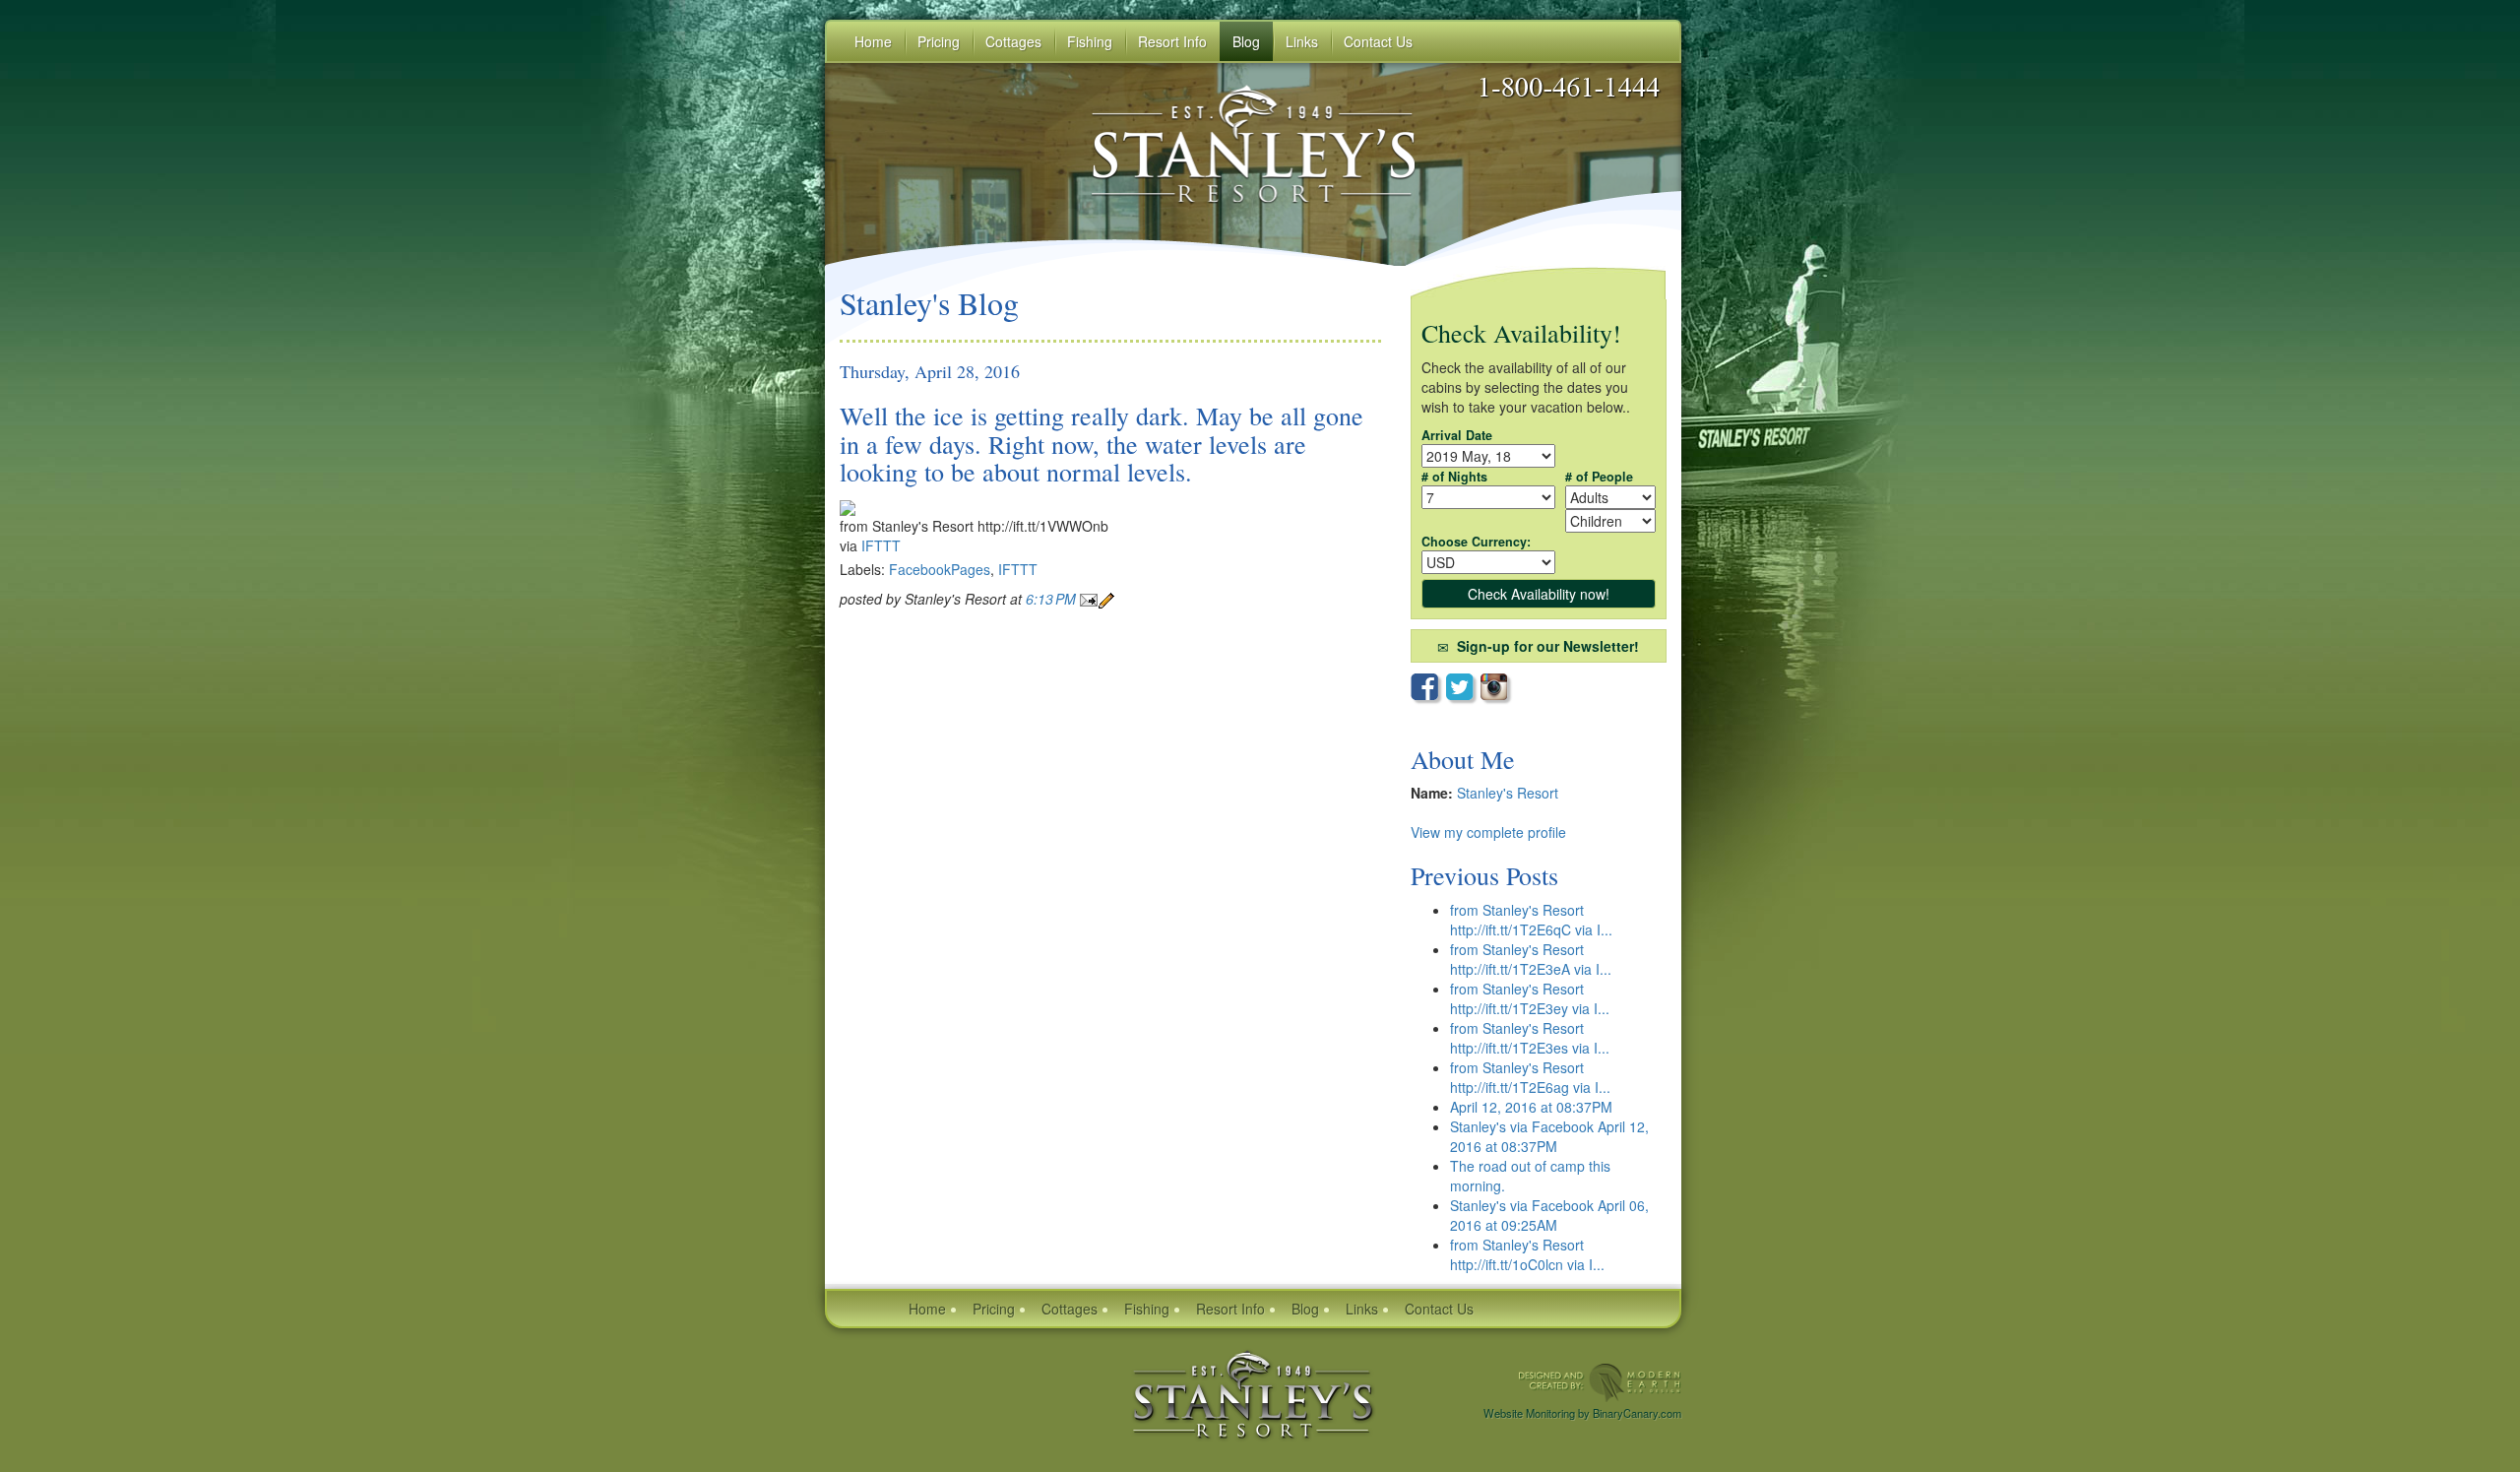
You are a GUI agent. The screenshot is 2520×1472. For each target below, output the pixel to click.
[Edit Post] (1106, 599)
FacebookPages (940, 569)
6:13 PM (1053, 599)
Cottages (1070, 1309)
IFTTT (881, 545)
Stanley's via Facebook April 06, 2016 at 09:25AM (1549, 1215)
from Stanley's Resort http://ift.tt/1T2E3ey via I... (1530, 998)
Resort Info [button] (1172, 41)
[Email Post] (1089, 599)
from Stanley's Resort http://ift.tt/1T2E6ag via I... (1530, 1077)
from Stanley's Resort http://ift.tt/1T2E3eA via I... (1531, 959)
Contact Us (1439, 1309)
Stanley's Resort (1508, 793)
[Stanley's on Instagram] (1497, 689)
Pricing (994, 1309)
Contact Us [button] (1378, 41)
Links (1302, 41)
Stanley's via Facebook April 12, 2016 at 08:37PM (1549, 1136)
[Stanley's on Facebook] (1428, 689)
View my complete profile (1488, 832)
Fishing (1147, 1309)
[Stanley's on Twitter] (1463, 689)
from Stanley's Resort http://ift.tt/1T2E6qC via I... (1531, 920)
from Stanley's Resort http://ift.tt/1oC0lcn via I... (1527, 1254)
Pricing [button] (939, 41)
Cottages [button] (1013, 41)
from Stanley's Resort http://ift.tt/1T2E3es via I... (1530, 1038)
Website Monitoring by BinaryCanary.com (1582, 1413)
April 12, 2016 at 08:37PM (1531, 1107)
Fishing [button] (1090, 41)
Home (873, 41)
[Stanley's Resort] (1253, 1392)
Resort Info (1230, 1309)
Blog (1246, 41)
